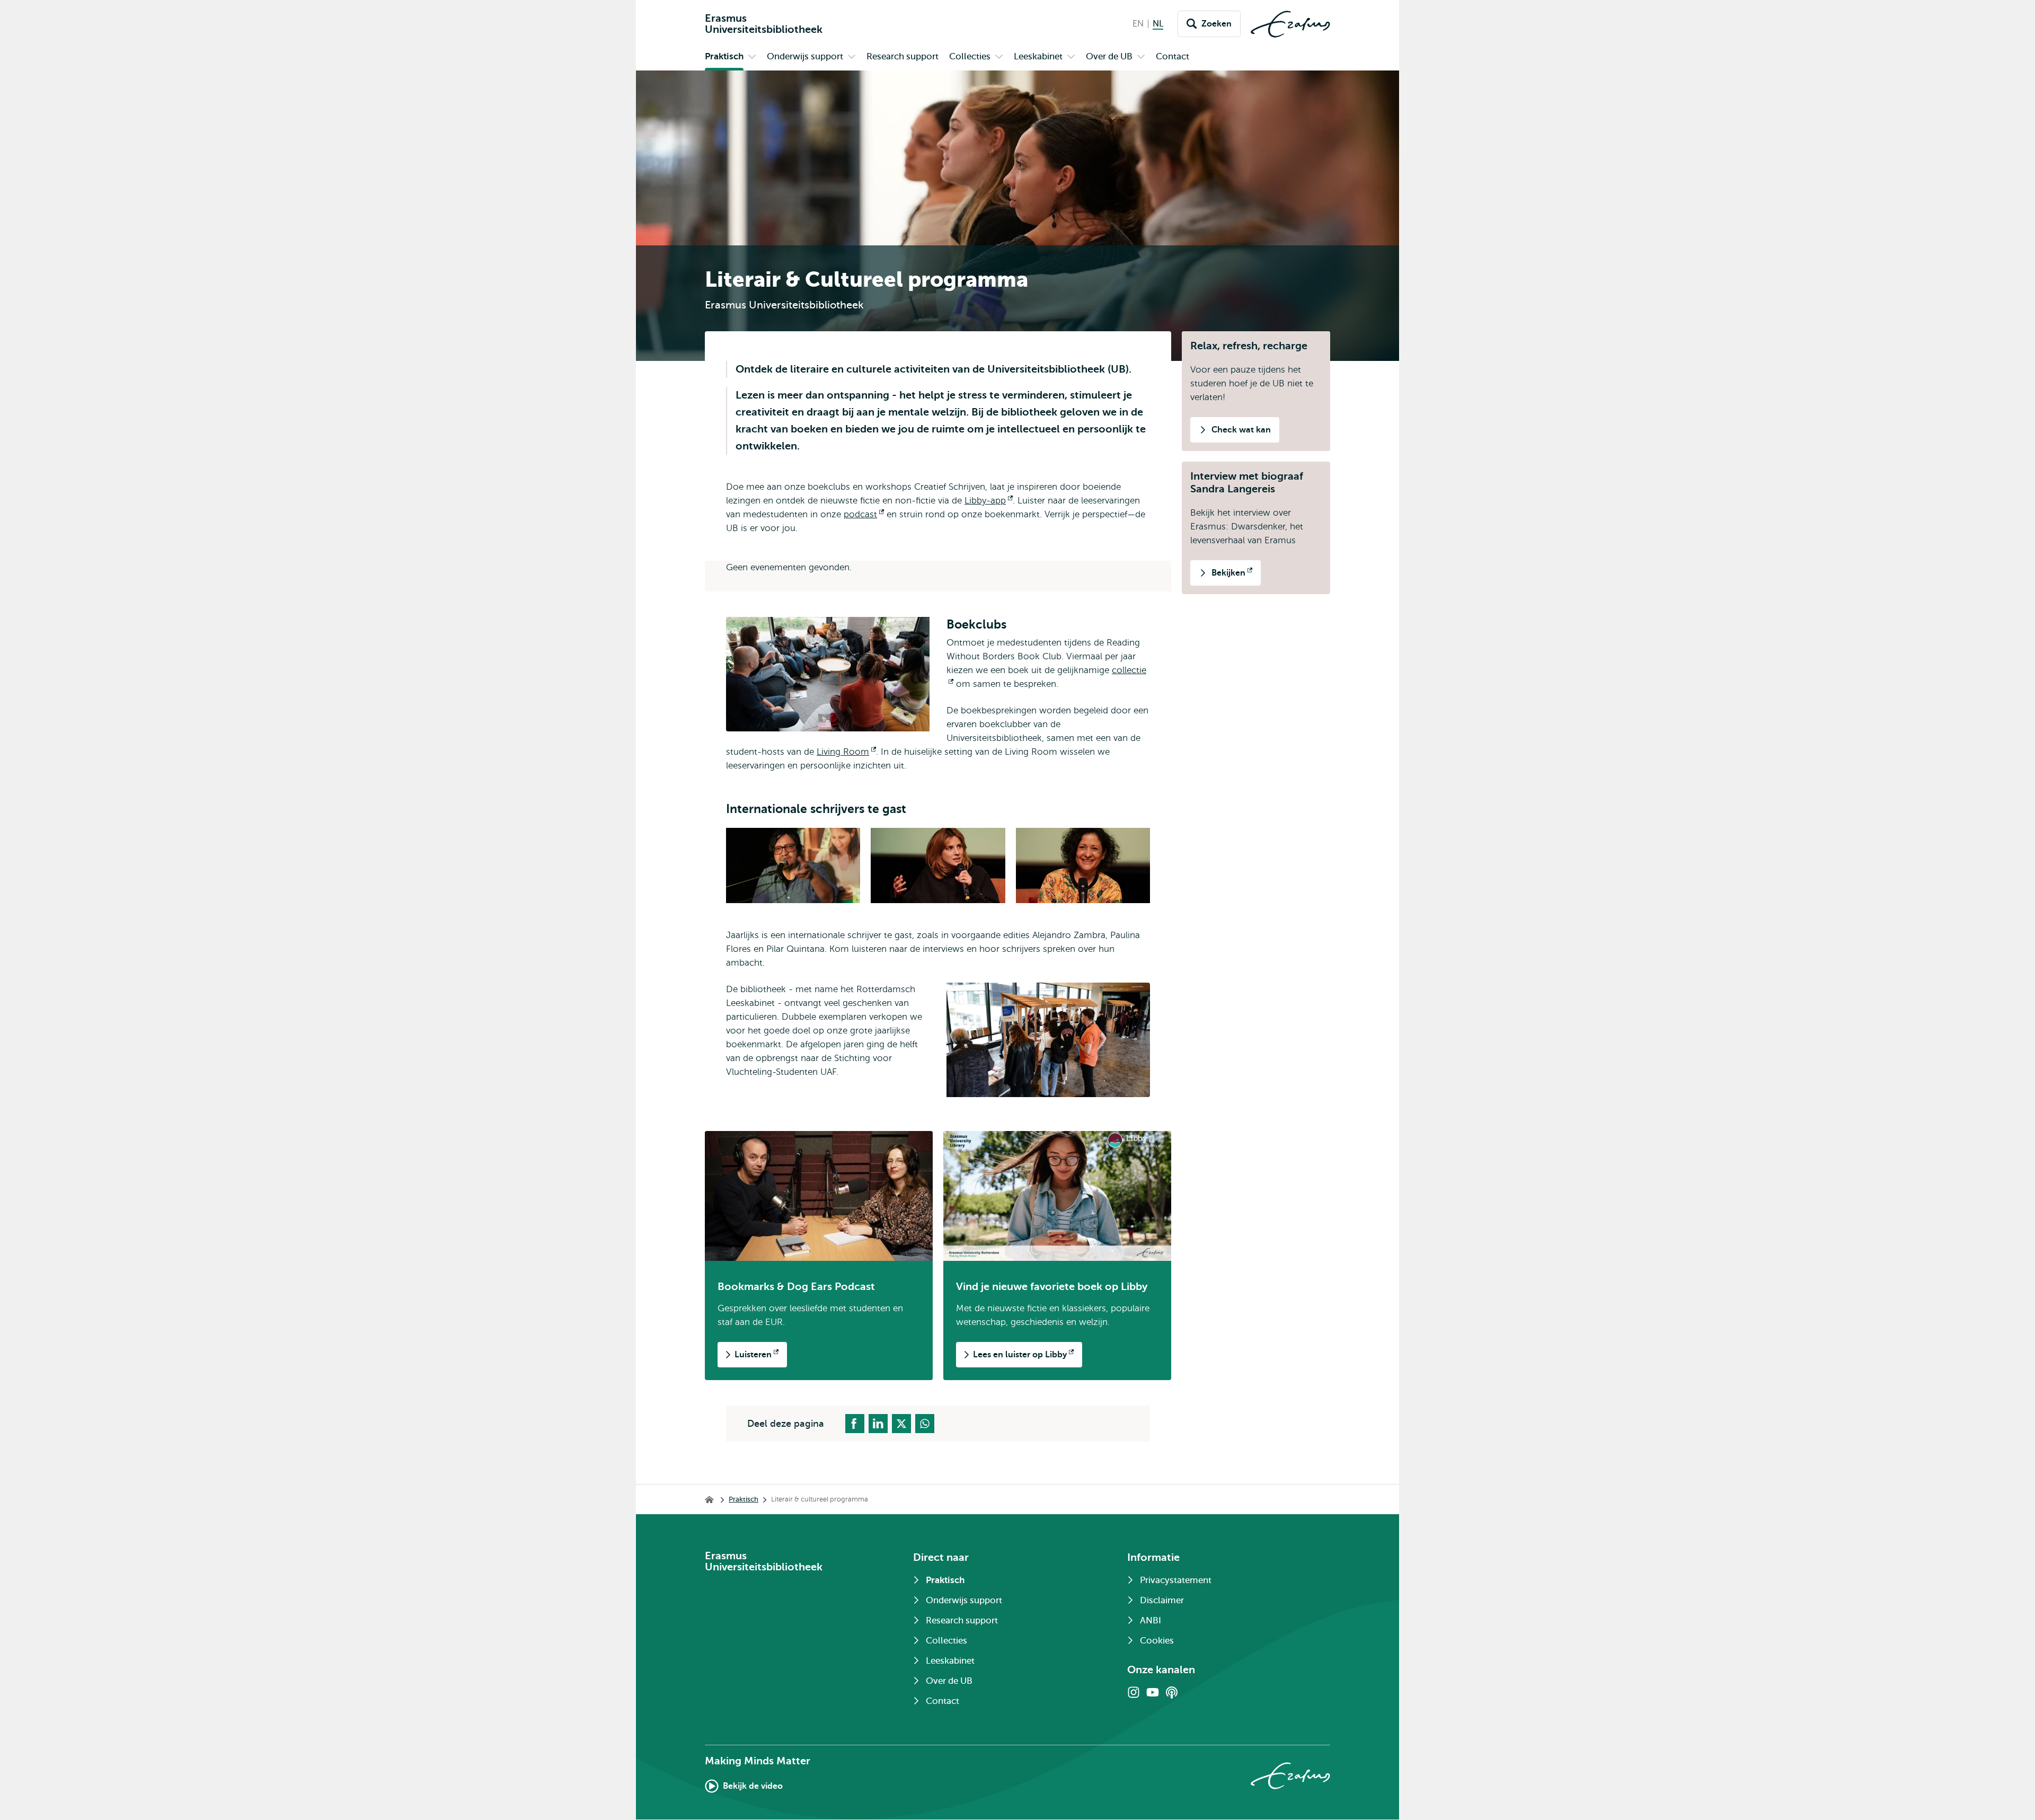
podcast (864, 514)
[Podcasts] (1172, 1692)
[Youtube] (1153, 1692)
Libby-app (989, 501)
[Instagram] (1134, 1692)
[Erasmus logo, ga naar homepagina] (1290, 24)
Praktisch (744, 1499)
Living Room (846, 752)
